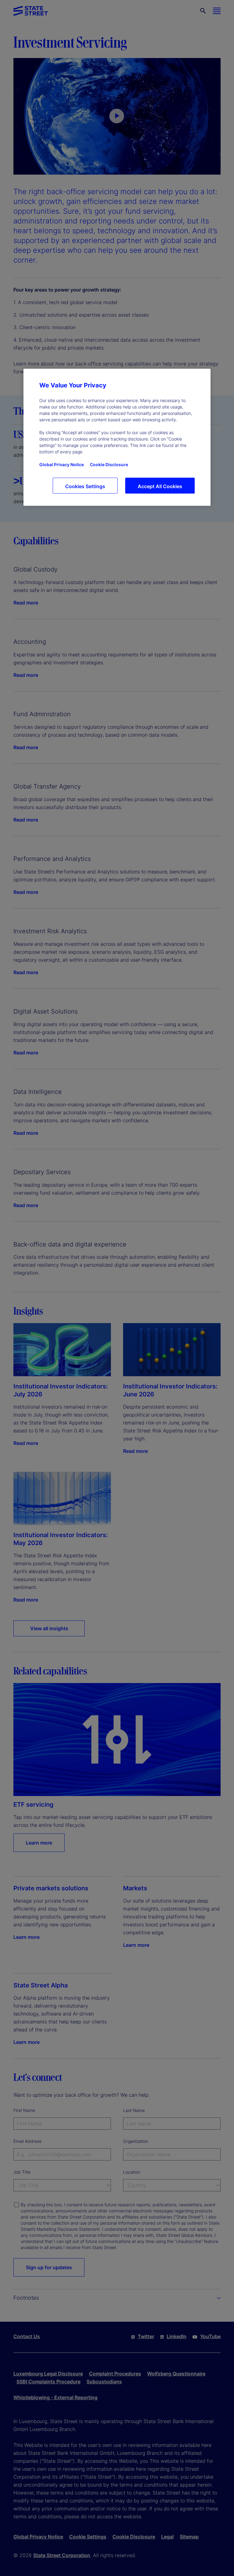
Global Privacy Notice (62, 464)
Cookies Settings (85, 486)
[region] (117, 437)
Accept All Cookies (160, 486)
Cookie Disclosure (109, 464)
